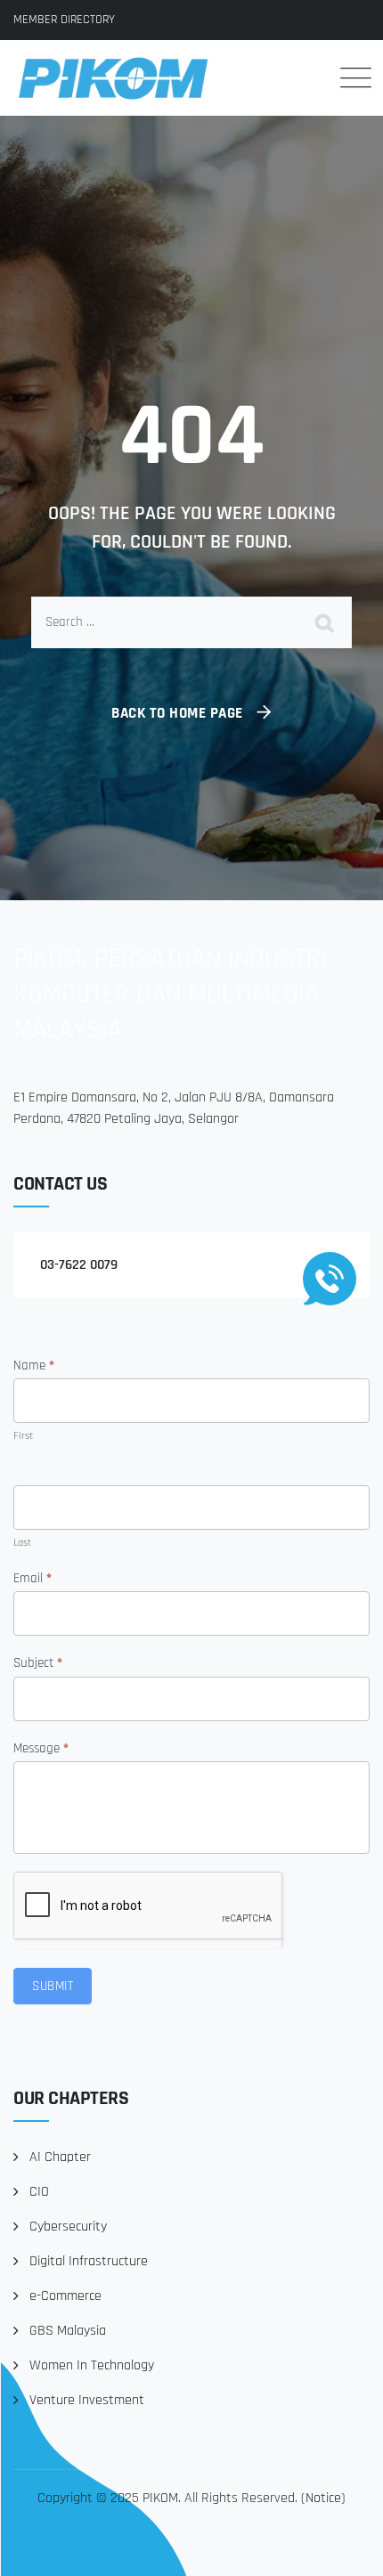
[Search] (302, 77)
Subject (38, 1663)
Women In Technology (92, 2365)
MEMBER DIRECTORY (64, 20)
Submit (53, 1986)
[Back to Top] (345, 2547)
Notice (323, 2498)
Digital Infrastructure (89, 2261)
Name (34, 1365)
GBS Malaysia (68, 2331)
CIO (39, 2192)
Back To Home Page (177, 713)
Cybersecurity (68, 2227)
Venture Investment (87, 2400)
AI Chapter (60, 2157)
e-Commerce (65, 2296)
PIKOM (160, 2498)
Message (41, 1748)
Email (33, 1578)
